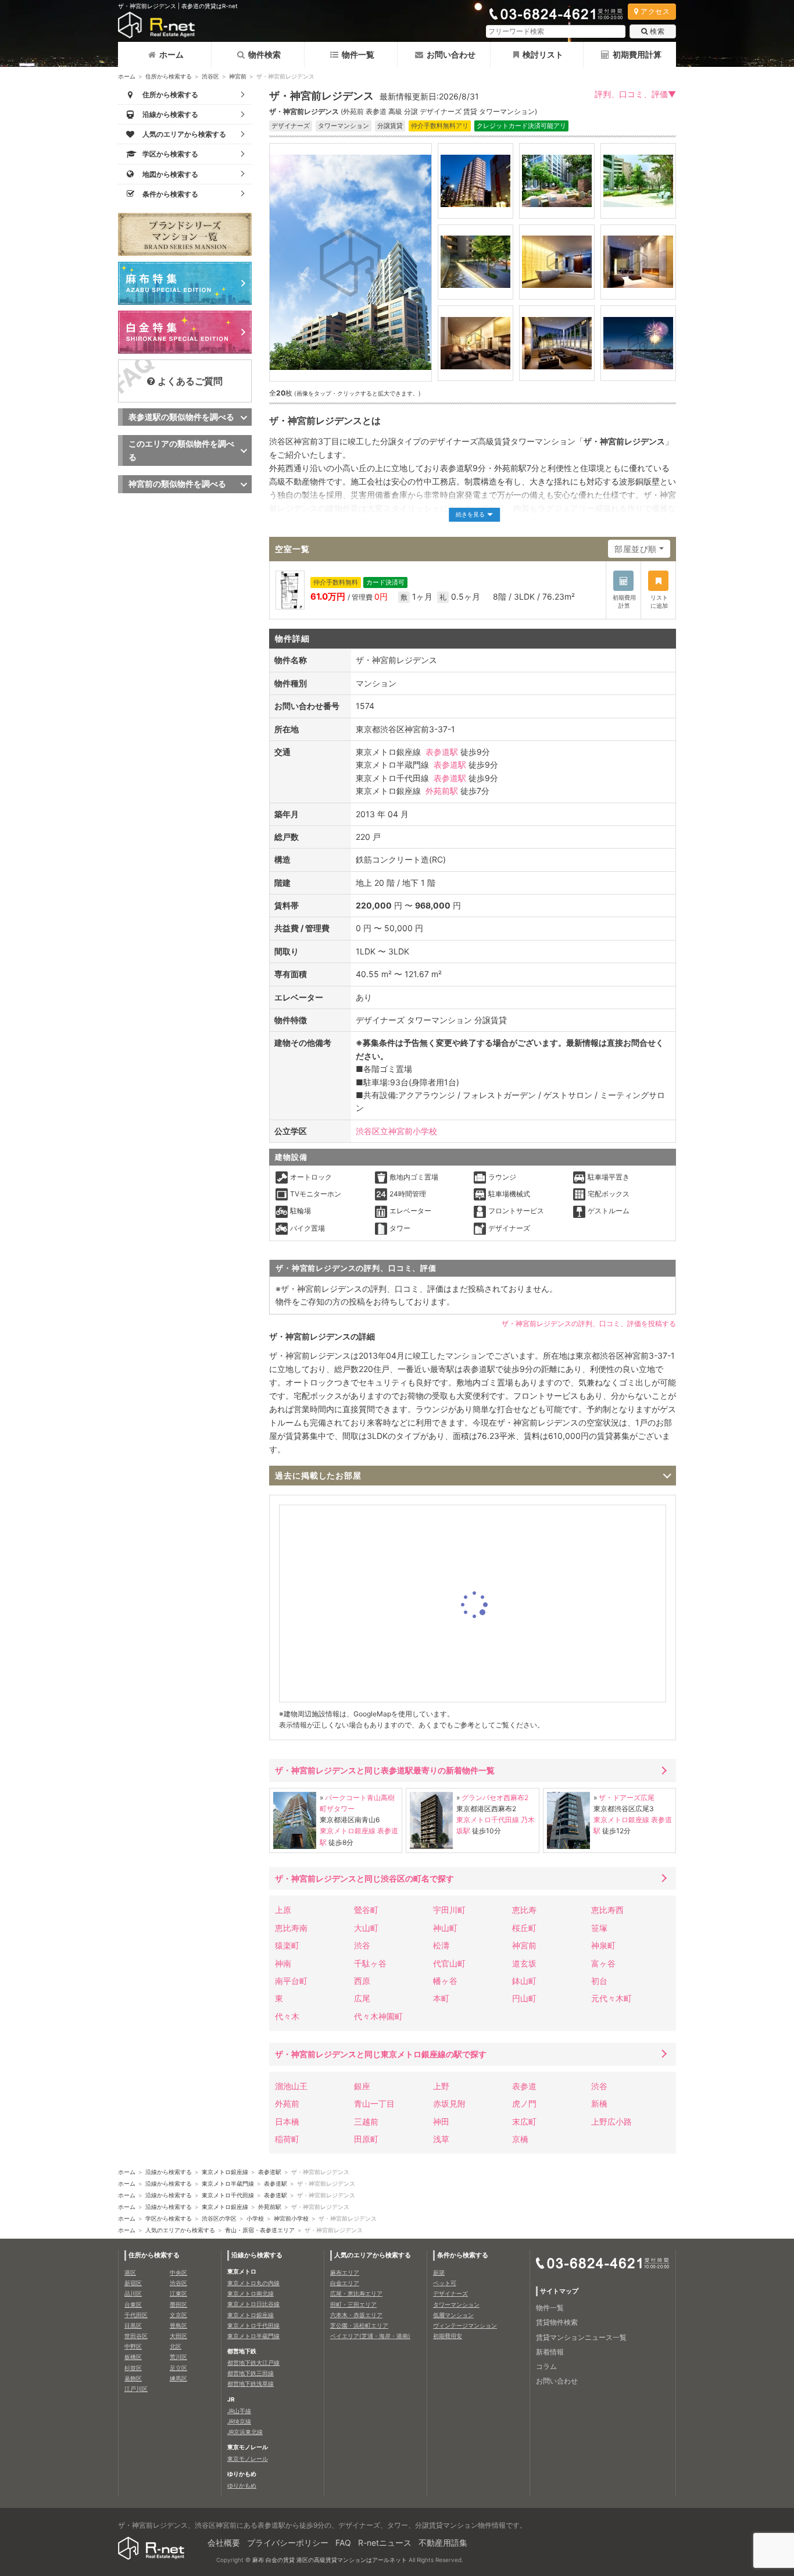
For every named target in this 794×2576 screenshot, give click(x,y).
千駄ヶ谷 (370, 1963)
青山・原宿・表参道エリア (260, 2230)
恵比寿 (524, 1910)
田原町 (366, 2139)
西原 (362, 1981)
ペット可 (445, 2283)
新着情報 (550, 2352)
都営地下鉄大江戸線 (253, 2363)
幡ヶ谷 (445, 1981)
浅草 (441, 2139)
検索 (657, 31)
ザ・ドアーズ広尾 (627, 1798)
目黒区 (133, 2325)
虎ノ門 (524, 2103)
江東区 (178, 2293)
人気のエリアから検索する (180, 2230)
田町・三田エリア (353, 2304)
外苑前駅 (442, 791)
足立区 (178, 2368)
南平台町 (291, 1981)
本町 (441, 1998)
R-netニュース (385, 2543)
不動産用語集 (443, 2543)
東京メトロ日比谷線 (253, 2304)
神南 (283, 1963)
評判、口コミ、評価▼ (635, 94)
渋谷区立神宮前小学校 (396, 1131)
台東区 (133, 2304)
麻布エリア (345, 2272)
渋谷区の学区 (219, 2218)
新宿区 (133, 2283)
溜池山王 (291, 2086)
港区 (130, 2272)
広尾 (362, 1998)
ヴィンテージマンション (465, 2325)
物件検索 (264, 54)
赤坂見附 (449, 2103)
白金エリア (345, 2283)
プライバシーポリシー (288, 2543)
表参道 (524, 2086)
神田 (441, 2121)
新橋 (599, 2103)
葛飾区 (133, 2378)
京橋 (520, 2139)
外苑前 (287, 2103)
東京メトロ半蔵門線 (228, 2183)
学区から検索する (169, 2218)
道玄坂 (524, 1963)
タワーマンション (456, 2304)
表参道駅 (442, 752)
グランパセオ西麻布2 (495, 1798)
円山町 (524, 1998)
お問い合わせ (451, 54)
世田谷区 (136, 2336)
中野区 (133, 2346)
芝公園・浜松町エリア (359, 2325)
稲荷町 (287, 2139)
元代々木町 (611, 1998)
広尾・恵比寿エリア (356, 2293)
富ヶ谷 (603, 1963)
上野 (441, 2086)
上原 (283, 1910)
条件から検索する (463, 2255)
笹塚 (599, 1928)
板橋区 (133, 2357)
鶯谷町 (366, 1910)
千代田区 (136, 2315)
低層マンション (453, 2315)
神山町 (445, 1928)
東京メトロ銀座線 (348, 1831)
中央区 (178, 2272)
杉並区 (133, 2368)
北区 (176, 2346)
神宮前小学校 (291, 2218)
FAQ (343, 2543)
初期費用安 (448, 2336)
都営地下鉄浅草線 (251, 2383)
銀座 (362, 2086)
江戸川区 (136, 2389)
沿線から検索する (169, 2172)
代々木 (287, 2016)
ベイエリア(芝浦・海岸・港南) (370, 2336)
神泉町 (603, 1945)
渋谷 (362, 1945)
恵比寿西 (607, 1910)
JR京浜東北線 (245, 2432)
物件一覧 (358, 54)
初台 (599, 1981)
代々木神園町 (378, 2016)
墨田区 (178, 2304)
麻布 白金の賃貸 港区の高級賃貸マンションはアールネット (330, 2560)
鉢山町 (524, 1981)
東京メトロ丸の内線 (253, 2283)
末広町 (524, 2121)
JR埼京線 (239, 2421)
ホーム (171, 54)
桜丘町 (524, 1928)
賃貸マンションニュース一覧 (581, 2337)
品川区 (133, 2293)
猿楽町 (287, 1945)
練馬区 (178, 2378)
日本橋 (287, 2121)
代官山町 (449, 1963)
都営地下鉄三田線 (251, 2373)
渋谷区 (210, 76)
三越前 (366, 2121)
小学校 (255, 2218)
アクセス (655, 11)
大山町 (366, 1928)
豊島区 (178, 2325)
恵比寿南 (291, 1928)
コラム (546, 2366)
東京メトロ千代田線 (488, 1820)
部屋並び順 (636, 549)
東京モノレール (248, 2459)
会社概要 (224, 2543)
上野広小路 (611, 2121)
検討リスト (543, 54)
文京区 (178, 2315)
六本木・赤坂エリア (356, 2315)
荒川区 (178, 2357)
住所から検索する (169, 76)
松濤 (441, 1945)
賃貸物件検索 (557, 2322)
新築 (439, 2272)
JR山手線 (239, 2411)
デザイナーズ (450, 2293)
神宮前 (238, 76)
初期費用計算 (637, 54)
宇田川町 (449, 1910)
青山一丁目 (374, 2103)
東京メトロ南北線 (251, 2293)
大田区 (178, 2336)
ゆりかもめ (242, 2485)
